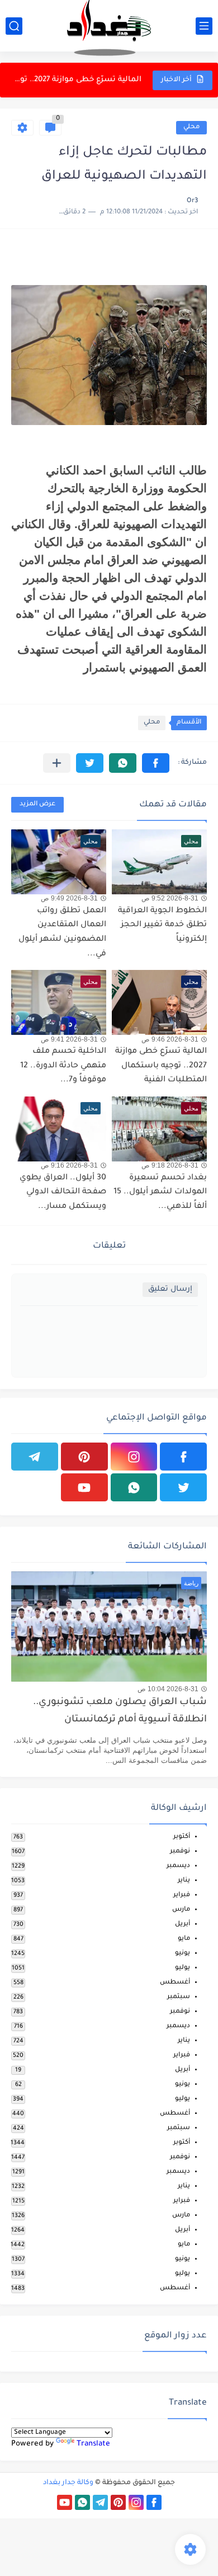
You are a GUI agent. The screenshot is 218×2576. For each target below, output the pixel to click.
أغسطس (175, 1983)
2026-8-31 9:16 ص (69, 1165)
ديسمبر (178, 1866)
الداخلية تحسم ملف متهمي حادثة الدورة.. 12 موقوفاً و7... (77, 80)
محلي (191, 127)
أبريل (183, 1924)
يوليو (183, 1968)
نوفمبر (180, 1852)
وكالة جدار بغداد (68, 2483)
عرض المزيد (37, 804)
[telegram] (35, 1457)
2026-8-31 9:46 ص (170, 1039)
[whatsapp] (134, 1487)
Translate (93, 2444)
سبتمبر (179, 1997)
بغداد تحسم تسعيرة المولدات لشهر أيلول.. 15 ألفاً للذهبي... (160, 1193)
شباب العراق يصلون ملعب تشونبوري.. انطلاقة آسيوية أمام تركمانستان (120, 1711)
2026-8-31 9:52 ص (170, 898)
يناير (184, 1881)
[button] (156, 763)
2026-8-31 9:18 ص (170, 1165)
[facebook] (183, 1457)
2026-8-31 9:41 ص (69, 1039)
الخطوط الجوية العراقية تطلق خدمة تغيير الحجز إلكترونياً (162, 925)
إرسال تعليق (170, 1289)
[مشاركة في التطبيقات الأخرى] (57, 763)
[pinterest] (84, 1457)
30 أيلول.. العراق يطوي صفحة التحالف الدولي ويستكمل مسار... (63, 1193)
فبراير (182, 1895)
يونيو (183, 1954)
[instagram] (134, 1457)
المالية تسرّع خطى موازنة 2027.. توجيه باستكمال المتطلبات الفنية (161, 1066)
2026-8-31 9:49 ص (69, 898)
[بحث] (14, 26)
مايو (184, 1939)
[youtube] (84, 1487)
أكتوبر (182, 1837)
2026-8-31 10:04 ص (168, 1689)
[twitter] (183, 1487)
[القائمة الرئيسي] (204, 26)
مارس (181, 1910)
